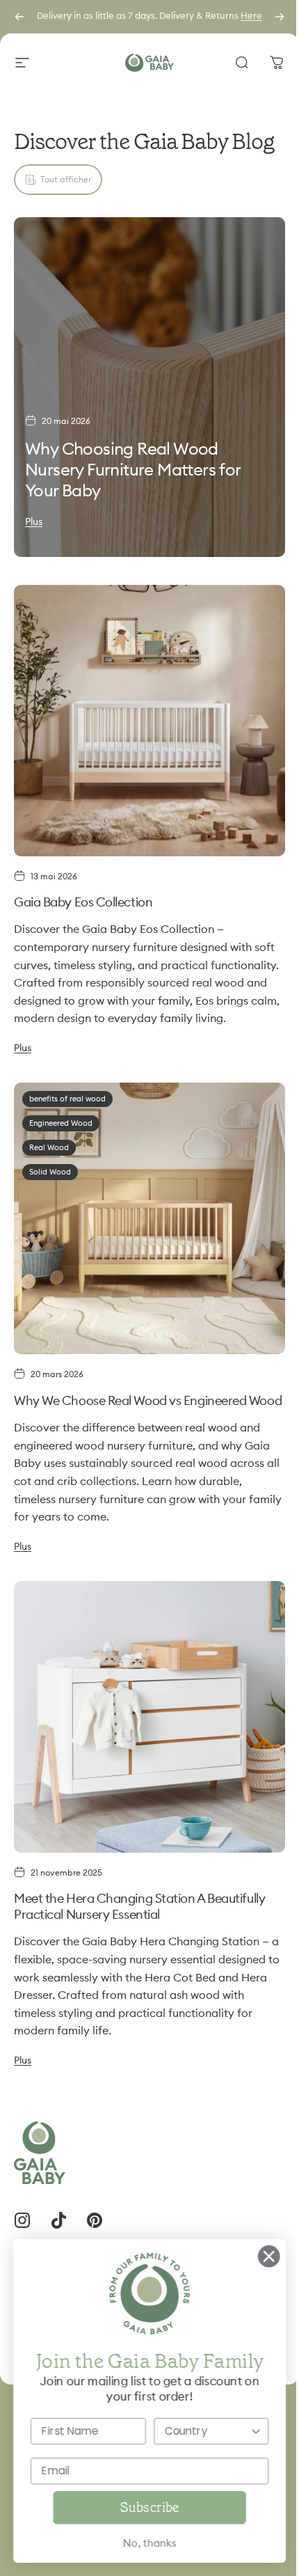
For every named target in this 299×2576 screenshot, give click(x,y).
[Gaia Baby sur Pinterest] (95, 2220)
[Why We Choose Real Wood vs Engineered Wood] (149, 1218)
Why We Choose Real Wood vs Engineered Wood (148, 1401)
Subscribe (139, 2507)
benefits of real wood (67, 1099)
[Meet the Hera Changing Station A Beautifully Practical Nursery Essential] (149, 1717)
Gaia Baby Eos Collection (83, 902)
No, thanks (139, 2544)
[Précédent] (19, 17)
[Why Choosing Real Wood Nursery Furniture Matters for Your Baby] (149, 387)
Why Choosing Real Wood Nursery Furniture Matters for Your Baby (133, 471)
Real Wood (49, 1148)
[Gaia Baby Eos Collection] (149, 721)
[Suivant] (280, 17)
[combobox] (197, 2431)
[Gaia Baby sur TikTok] (58, 2220)
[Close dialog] (258, 2256)
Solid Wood (50, 1172)
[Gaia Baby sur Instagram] (22, 2220)
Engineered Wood (61, 1123)
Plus (34, 522)
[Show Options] (245, 2431)
